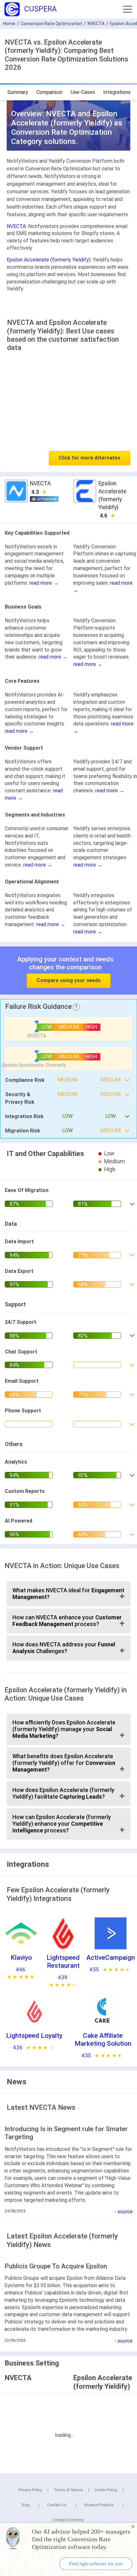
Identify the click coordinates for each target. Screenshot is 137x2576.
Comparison (49, 92)
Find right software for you (96, 2564)
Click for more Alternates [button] (90, 458)
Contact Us (57, 2505)
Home (9, 24)
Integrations (117, 92)
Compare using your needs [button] (69, 980)
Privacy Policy (30, 2490)
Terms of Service (68, 2490)
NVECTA (96, 24)
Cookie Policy (106, 2490)
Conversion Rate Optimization (51, 24)
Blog (26, 2505)
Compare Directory (68, 2520)
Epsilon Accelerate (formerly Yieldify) (49, 260)
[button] (127, 9)
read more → (44, 583)
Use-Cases (83, 92)
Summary (18, 92)
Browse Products (99, 2505)
